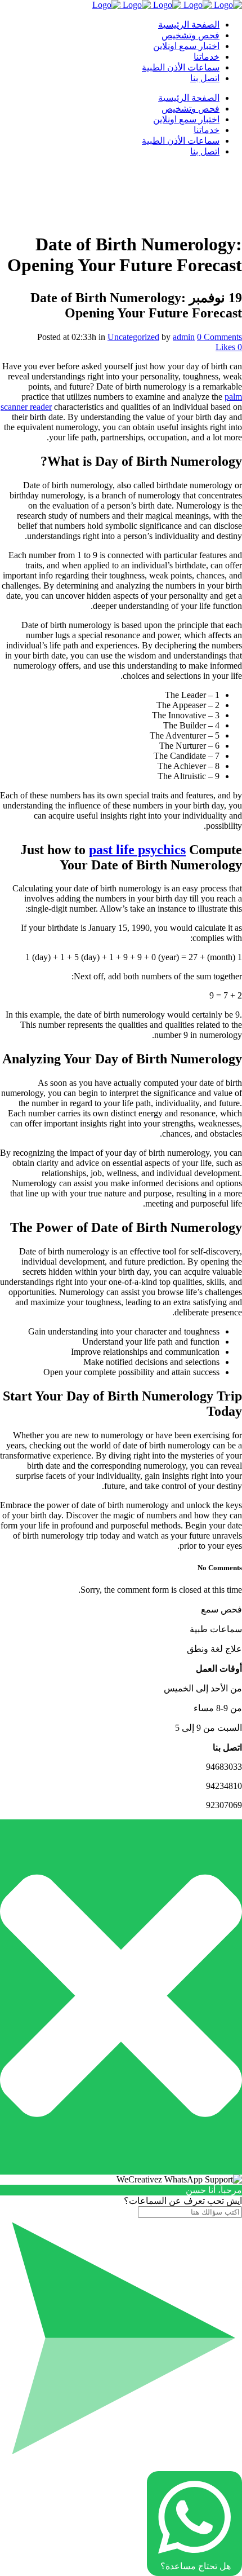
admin (184, 337)
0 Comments (219, 337)
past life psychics (137, 850)
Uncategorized (133, 337)
